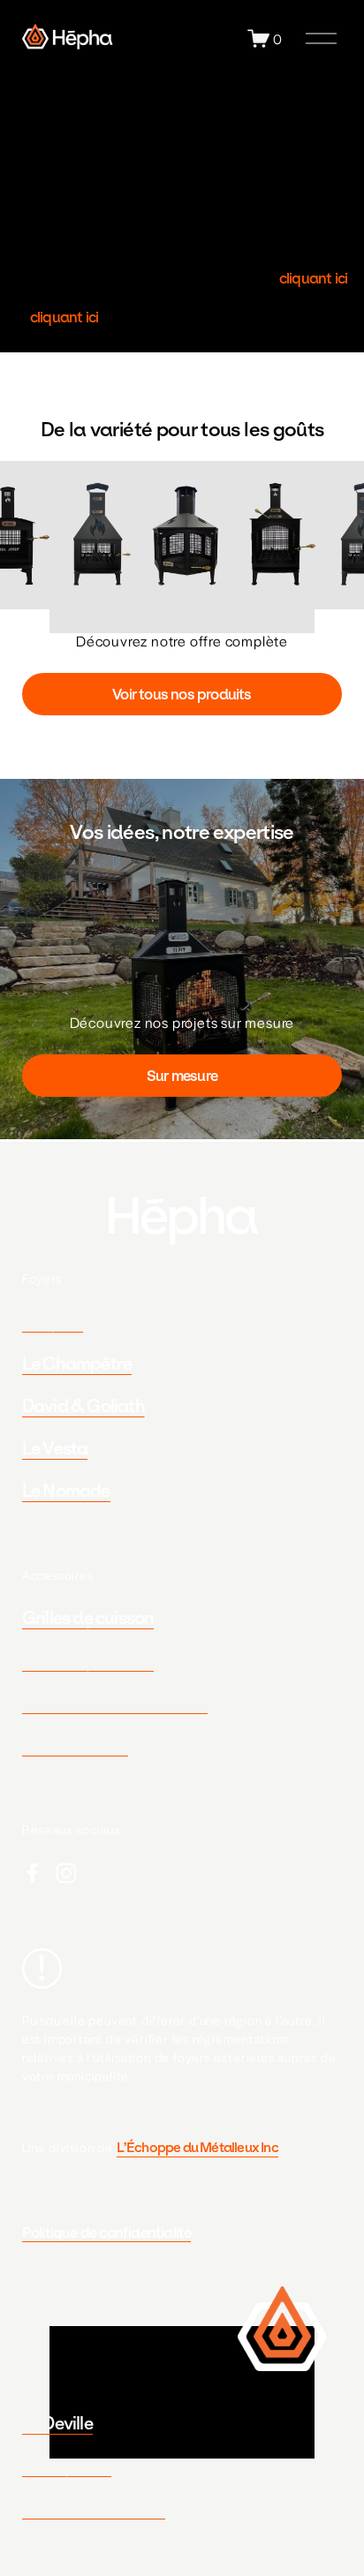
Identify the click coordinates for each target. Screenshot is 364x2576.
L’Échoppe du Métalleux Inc (197, 2148)
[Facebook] (33, 1873)
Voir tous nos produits (182, 694)
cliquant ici (313, 278)
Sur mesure (182, 1076)
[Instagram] (66, 1873)
